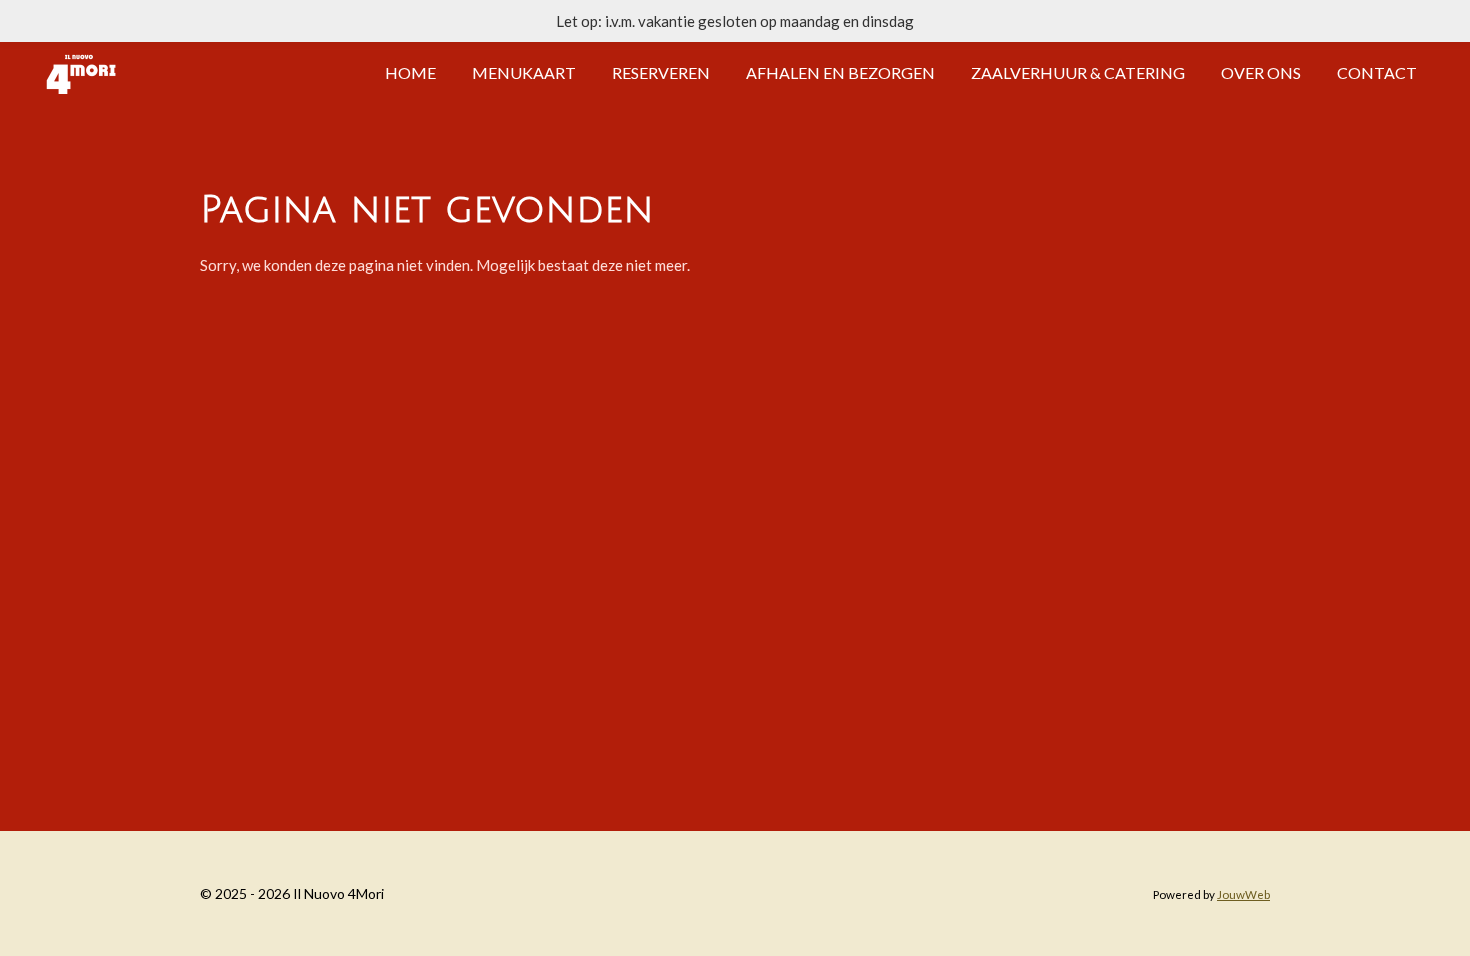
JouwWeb (1243, 894)
